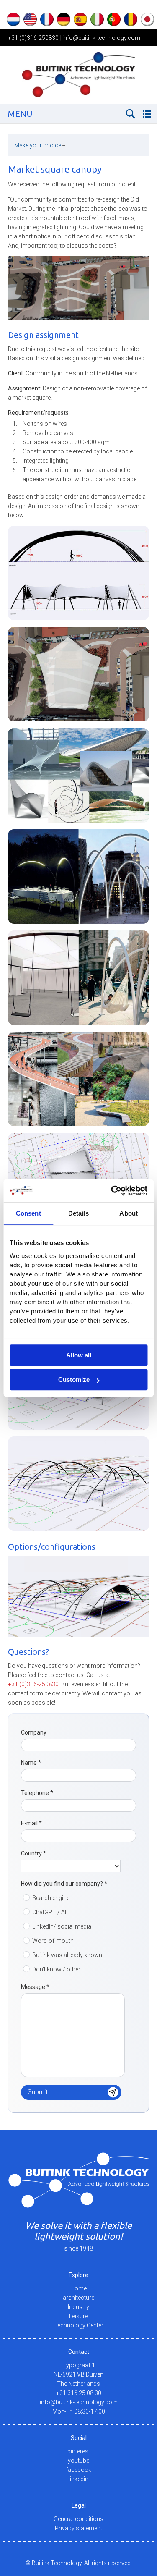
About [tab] (129, 1213)
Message (35, 1987)
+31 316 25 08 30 (79, 2393)
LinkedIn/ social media (62, 1926)
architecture (78, 2298)
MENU (20, 114)
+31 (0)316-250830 (33, 38)
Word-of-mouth (53, 1941)
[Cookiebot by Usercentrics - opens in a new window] (112, 1191)
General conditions (78, 2519)
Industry (78, 2307)
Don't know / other (56, 1969)
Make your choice (40, 145)
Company (34, 1732)
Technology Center (79, 2325)
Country (33, 1853)
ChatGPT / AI (49, 1912)
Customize (74, 1380)
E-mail (31, 1823)
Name (31, 1763)
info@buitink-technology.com (101, 38)
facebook (78, 2470)
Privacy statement (78, 2528)
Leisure (78, 2316)
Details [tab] (78, 1213)
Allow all (79, 1355)
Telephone (37, 1793)
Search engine (51, 1898)
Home (78, 2288)
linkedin (78, 2479)
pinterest (79, 2451)
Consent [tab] (28, 1213)
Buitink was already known (67, 1955)
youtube (78, 2461)
